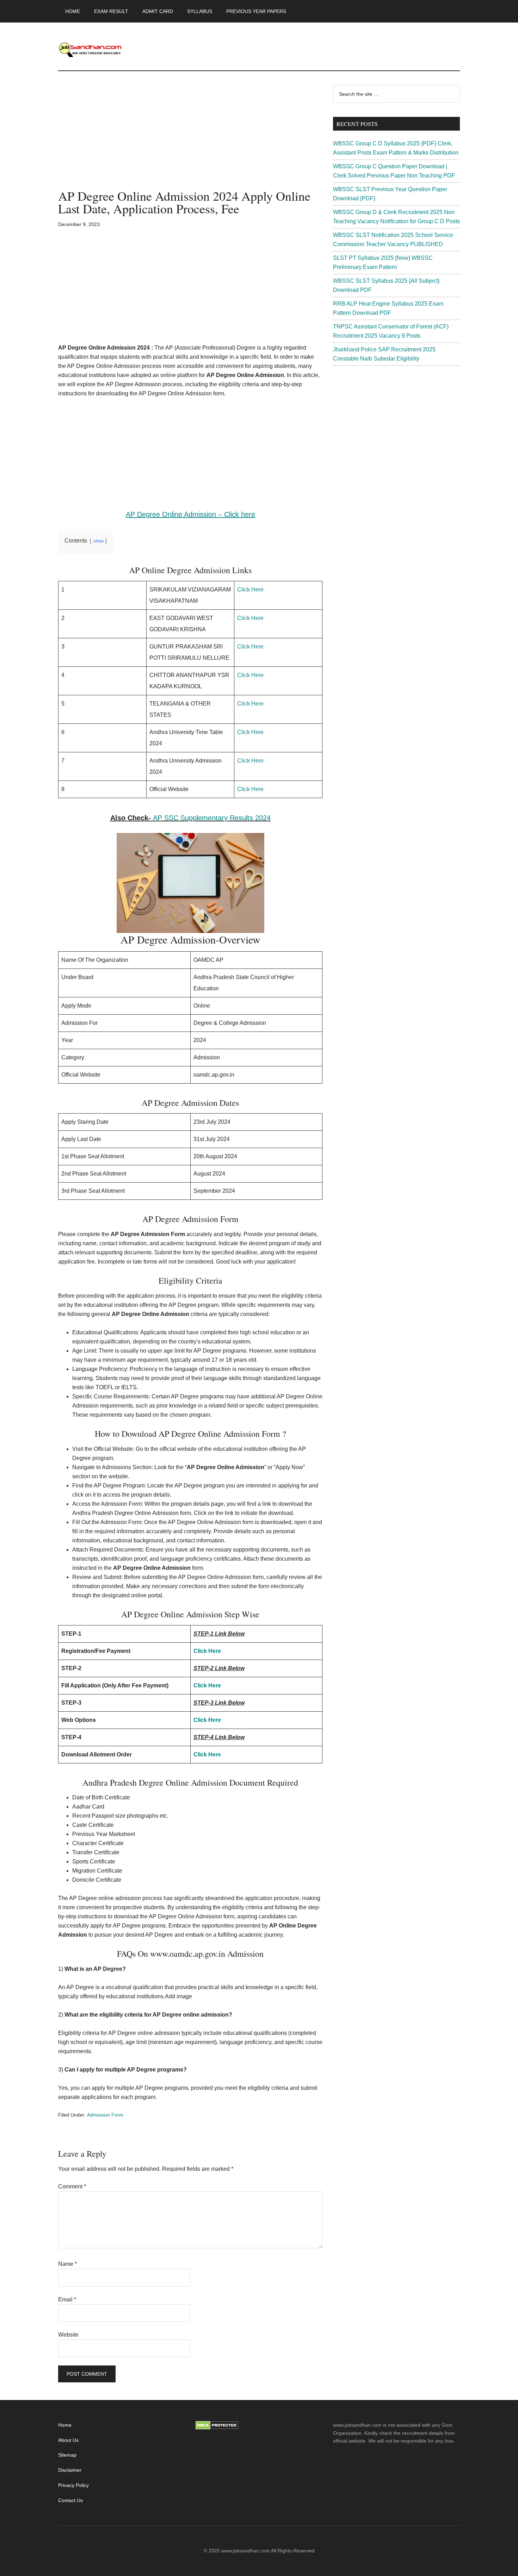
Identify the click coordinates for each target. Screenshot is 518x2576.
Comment (72, 2186)
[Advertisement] (190, 137)
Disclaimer (70, 2470)
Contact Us (70, 2500)
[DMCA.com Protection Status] (217, 2428)
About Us (68, 2440)
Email (67, 2299)
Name (67, 2264)
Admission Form (105, 2115)
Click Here (250, 590)
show (98, 541)
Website (68, 2335)
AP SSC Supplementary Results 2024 (212, 818)
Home (65, 2425)
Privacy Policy (73, 2485)
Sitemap (67, 2455)
